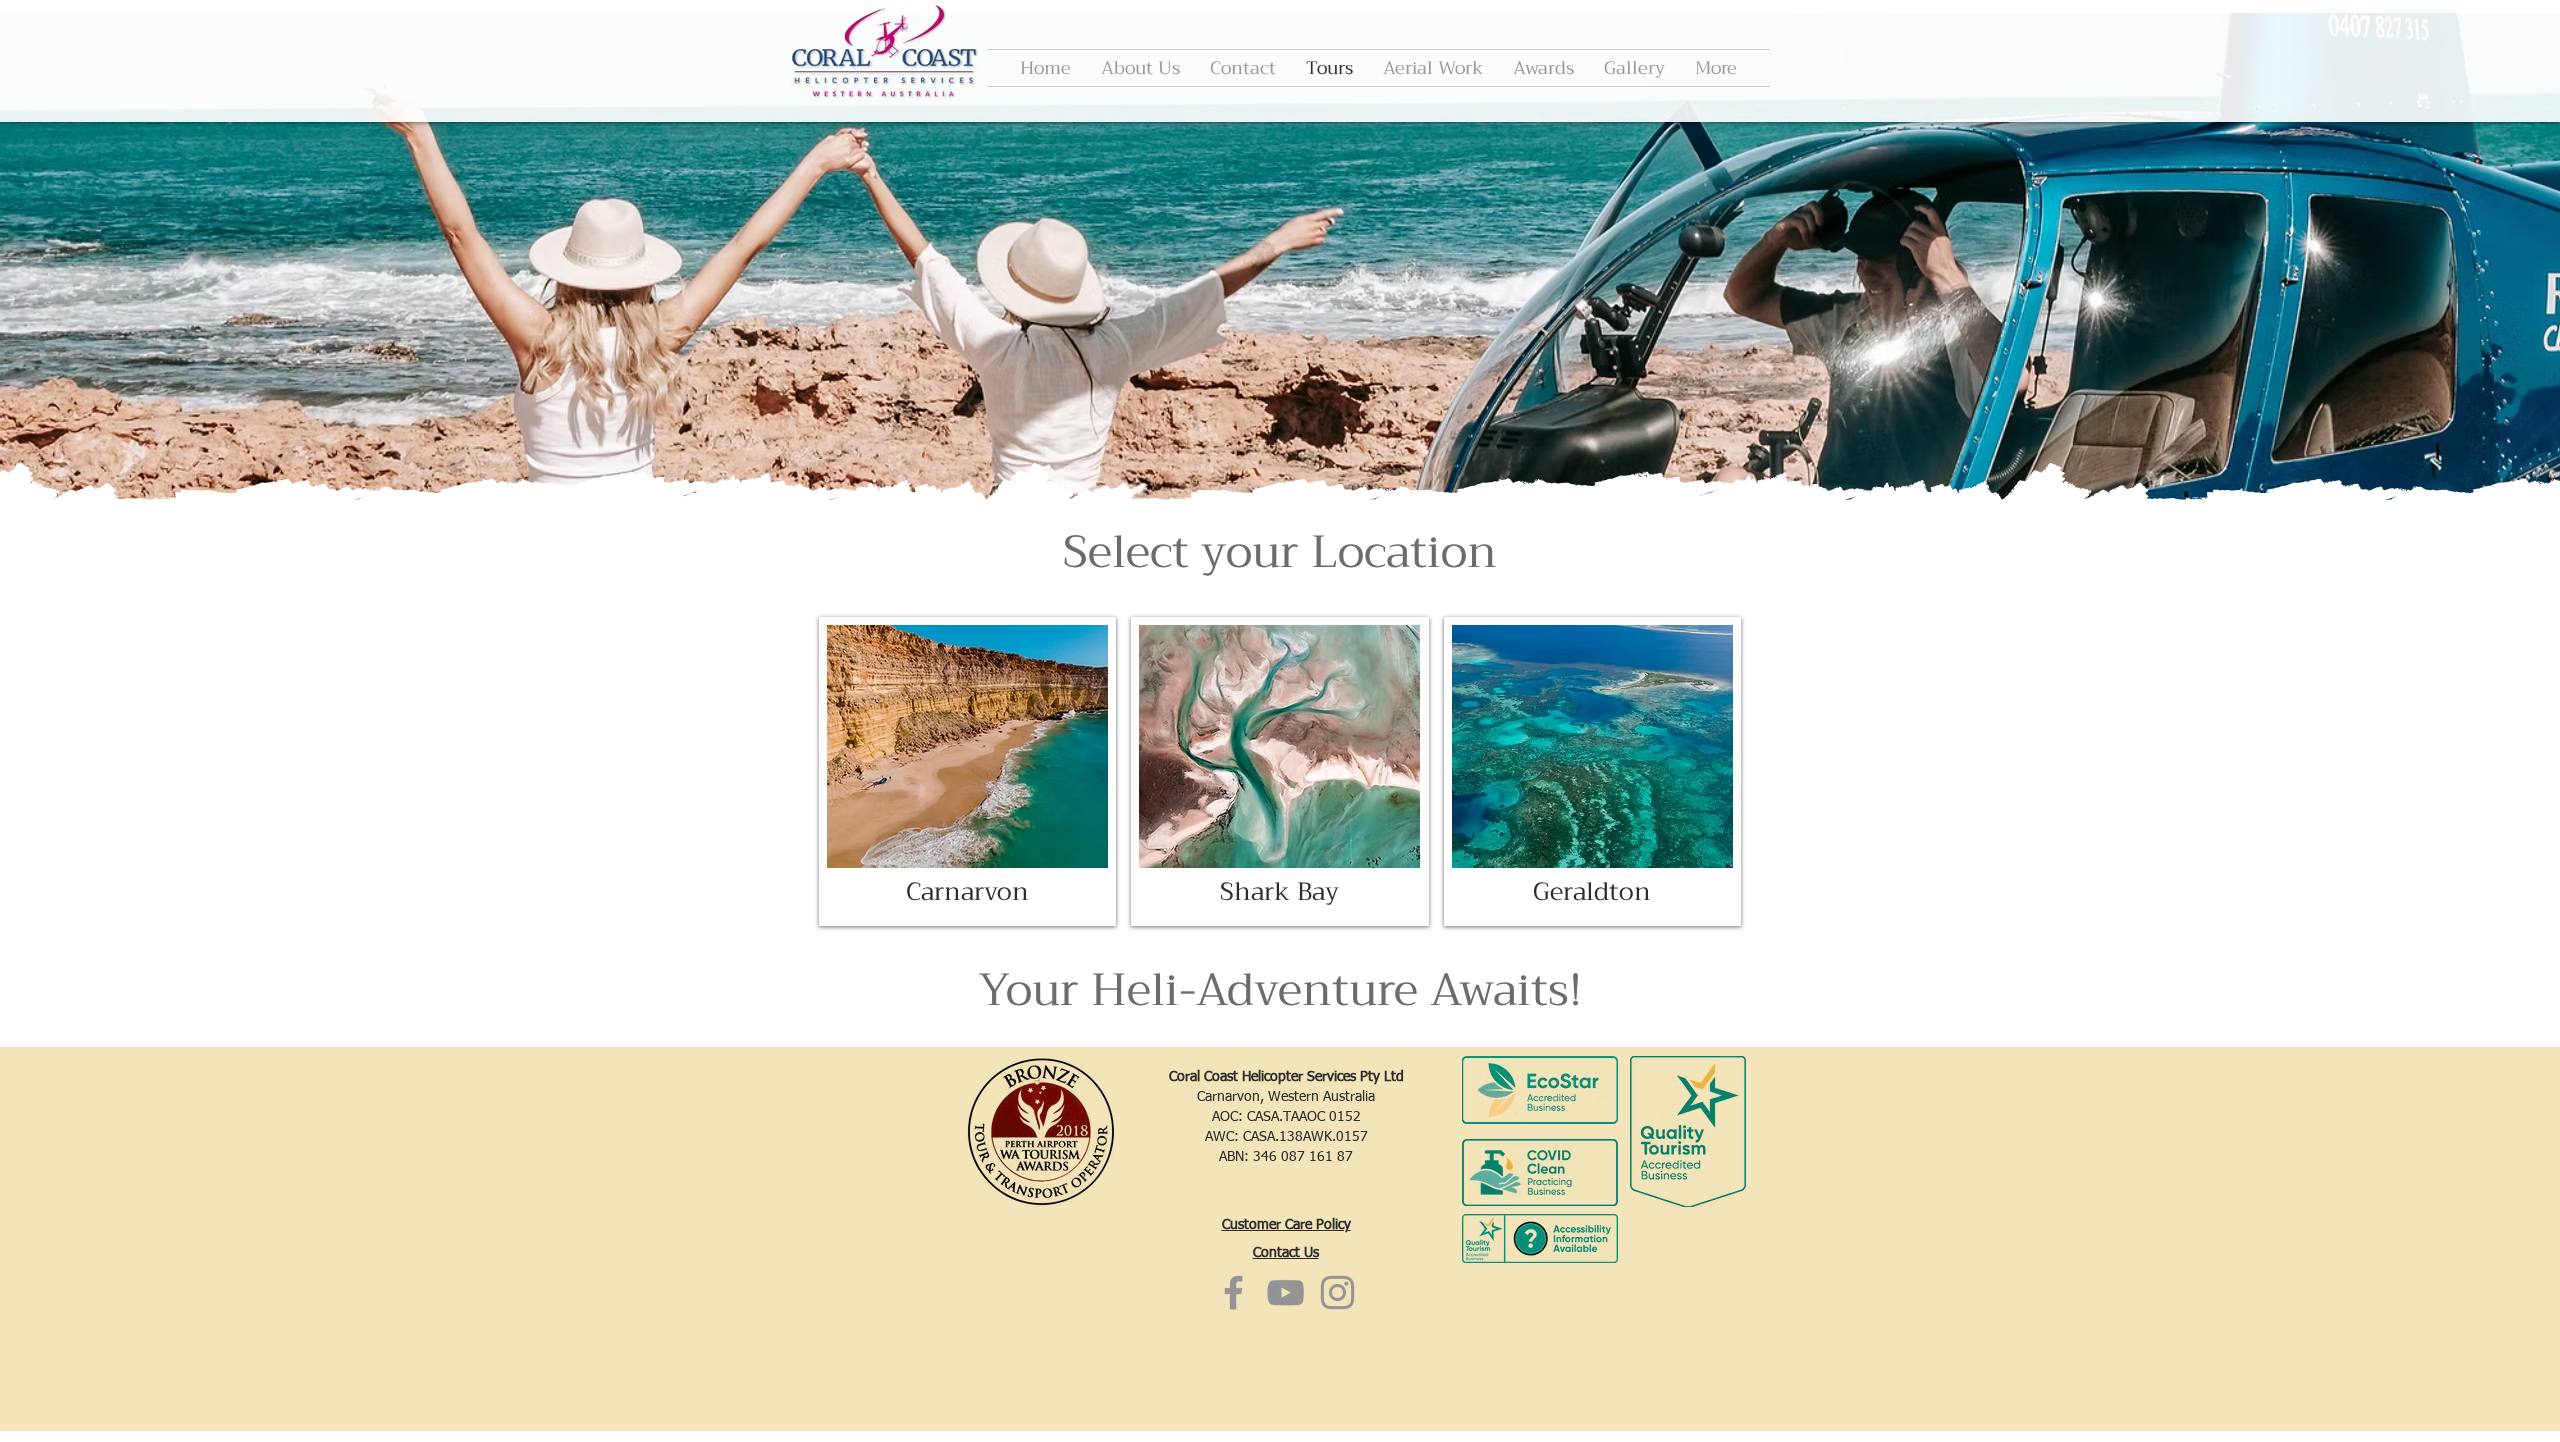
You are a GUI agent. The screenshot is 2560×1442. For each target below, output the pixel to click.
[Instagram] (1337, 1292)
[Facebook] (1233, 1292)
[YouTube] (1285, 1292)
